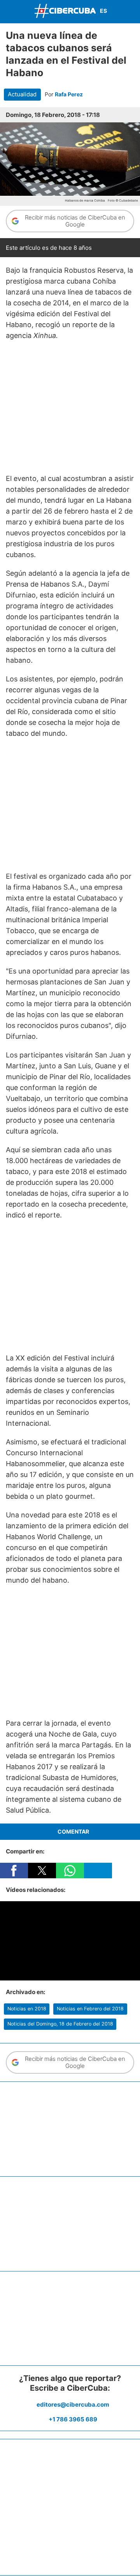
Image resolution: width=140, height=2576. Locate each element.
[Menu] (8, 11)
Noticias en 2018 (27, 2009)
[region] (70, 407)
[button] (14, 1871)
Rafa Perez (69, 94)
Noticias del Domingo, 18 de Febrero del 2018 (60, 2024)
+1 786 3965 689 (73, 2419)
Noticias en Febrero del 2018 (90, 2009)
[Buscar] (132, 11)
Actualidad (22, 94)
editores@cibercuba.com (73, 2404)
